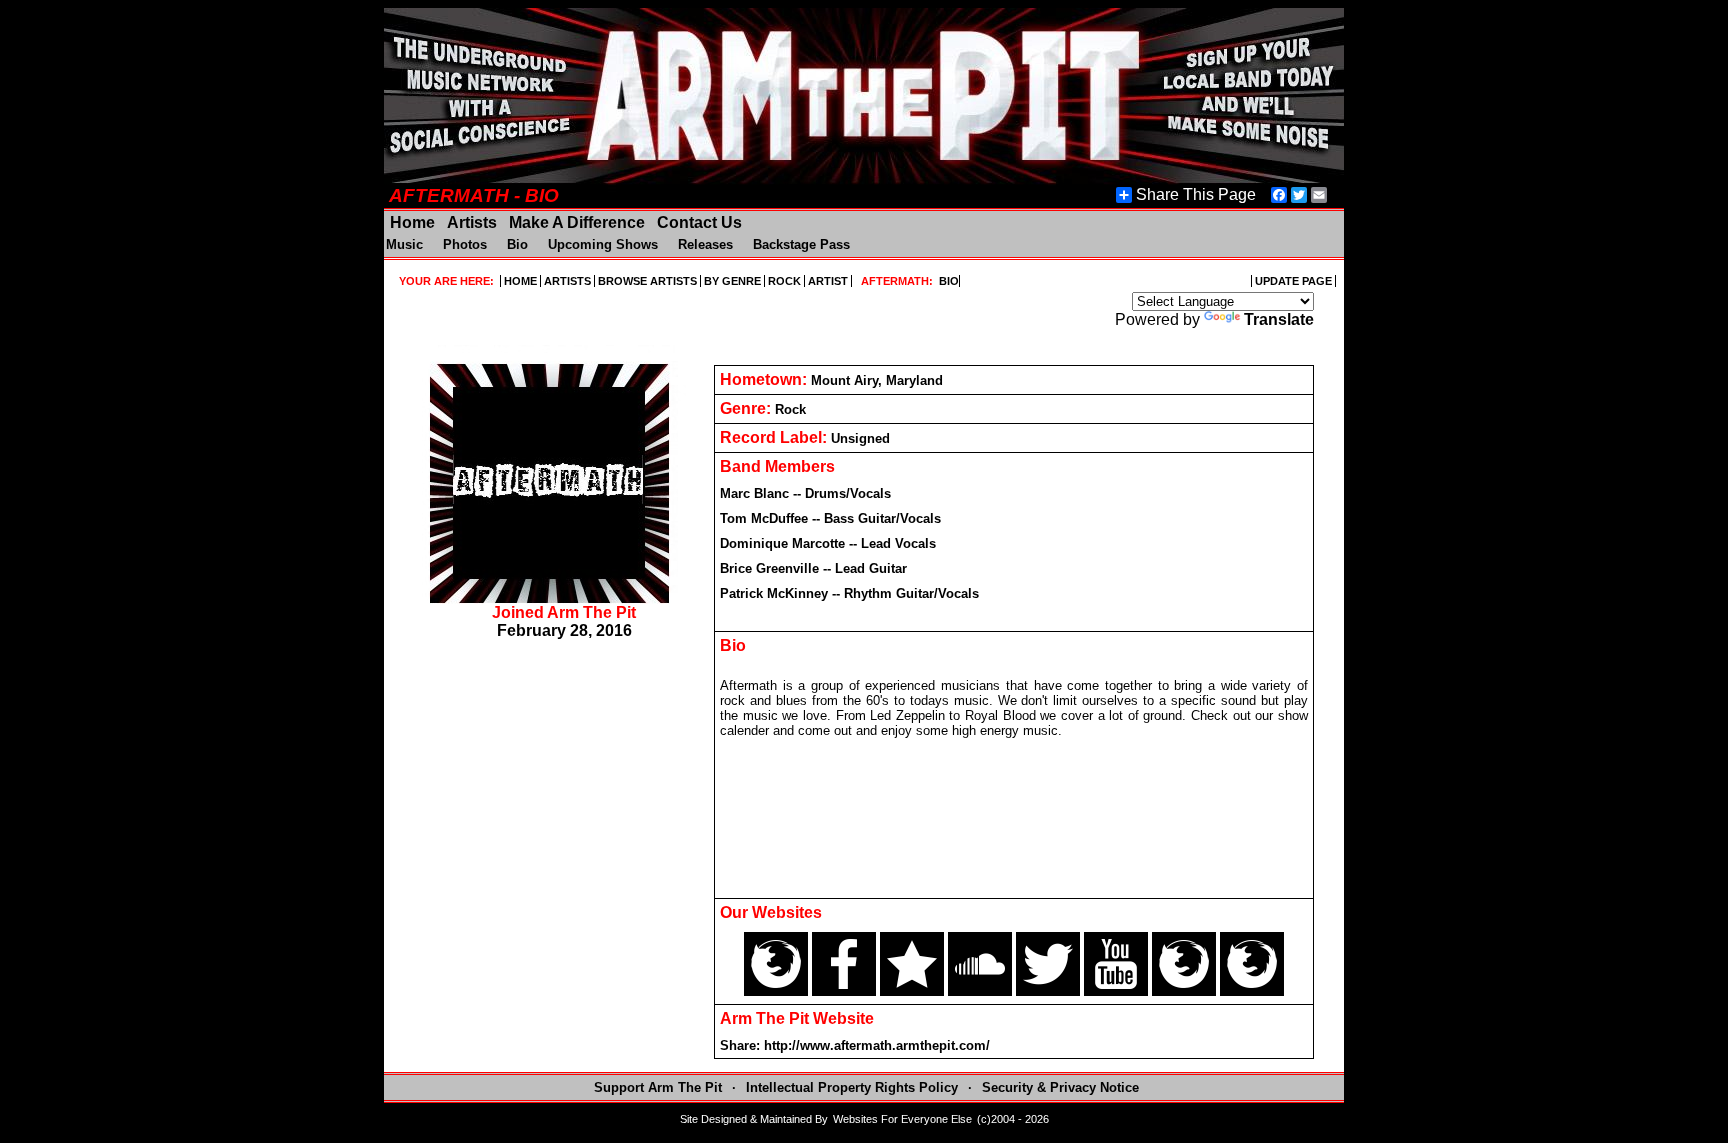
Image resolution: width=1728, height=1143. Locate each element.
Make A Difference (577, 222)
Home (412, 222)
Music (406, 244)
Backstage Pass (801, 244)
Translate (1279, 319)
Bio (517, 244)
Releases (705, 244)
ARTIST (828, 281)
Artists (472, 222)
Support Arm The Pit (658, 1087)
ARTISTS (567, 281)
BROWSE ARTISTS (647, 281)
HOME (520, 281)
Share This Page (1196, 195)
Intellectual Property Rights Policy (854, 1087)
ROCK (784, 281)
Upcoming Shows (603, 244)
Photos (465, 244)
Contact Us (697, 222)
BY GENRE (732, 281)
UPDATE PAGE (1293, 281)
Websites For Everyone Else (902, 1119)
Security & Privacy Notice (1060, 1087)
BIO (947, 281)
